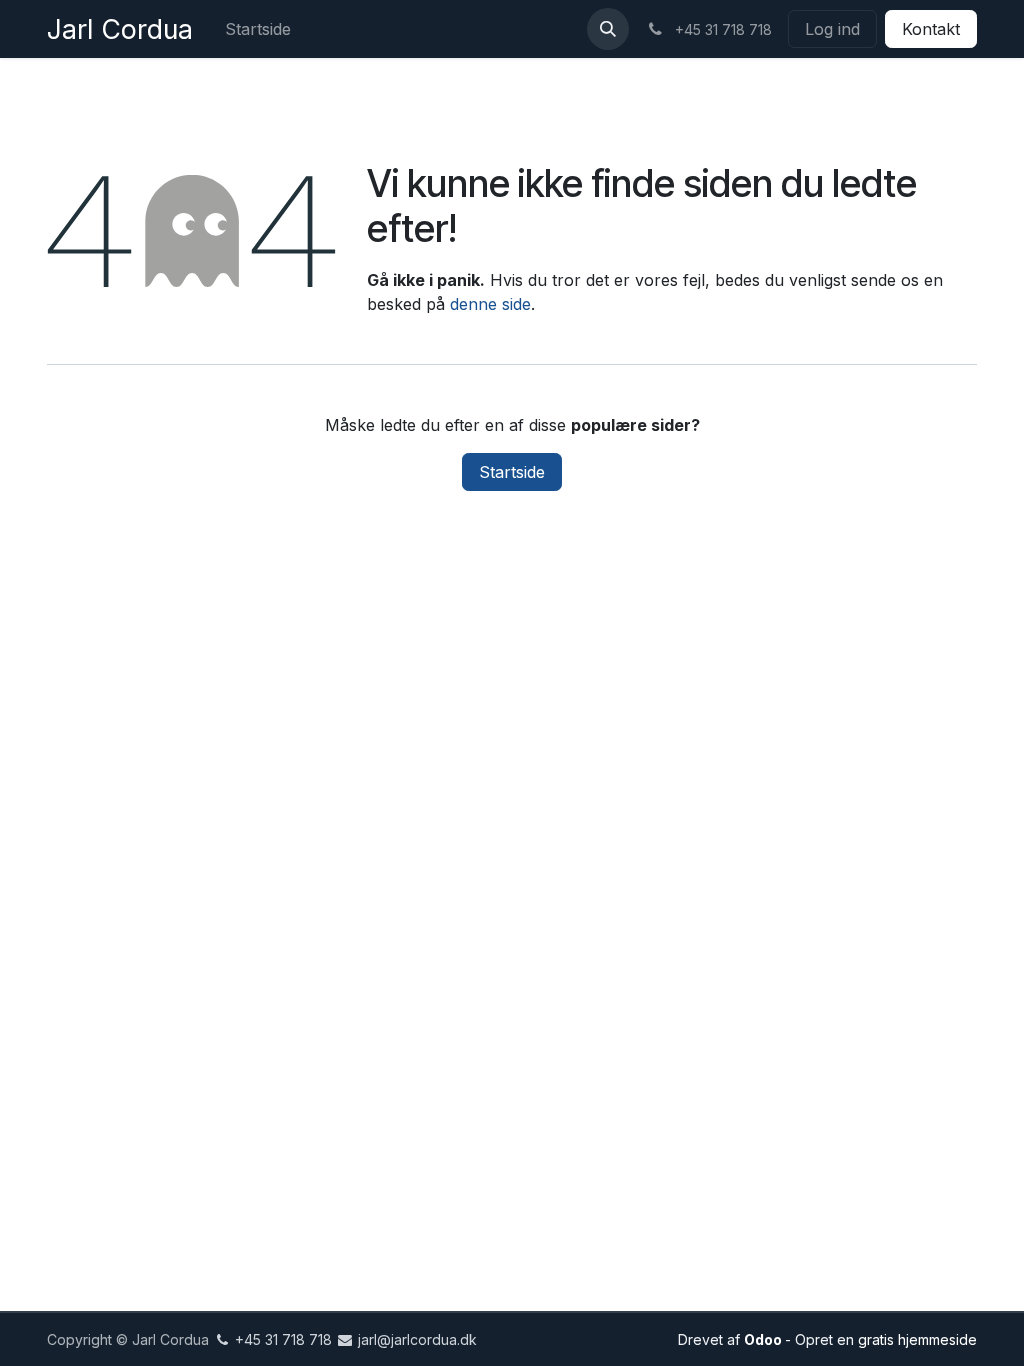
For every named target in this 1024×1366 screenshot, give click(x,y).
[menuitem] (258, 29)
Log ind (832, 29)
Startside (512, 472)
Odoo (764, 1339)
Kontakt (931, 29)
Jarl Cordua (120, 29)
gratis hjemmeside (917, 1339)
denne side (490, 304)
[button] (608, 29)
